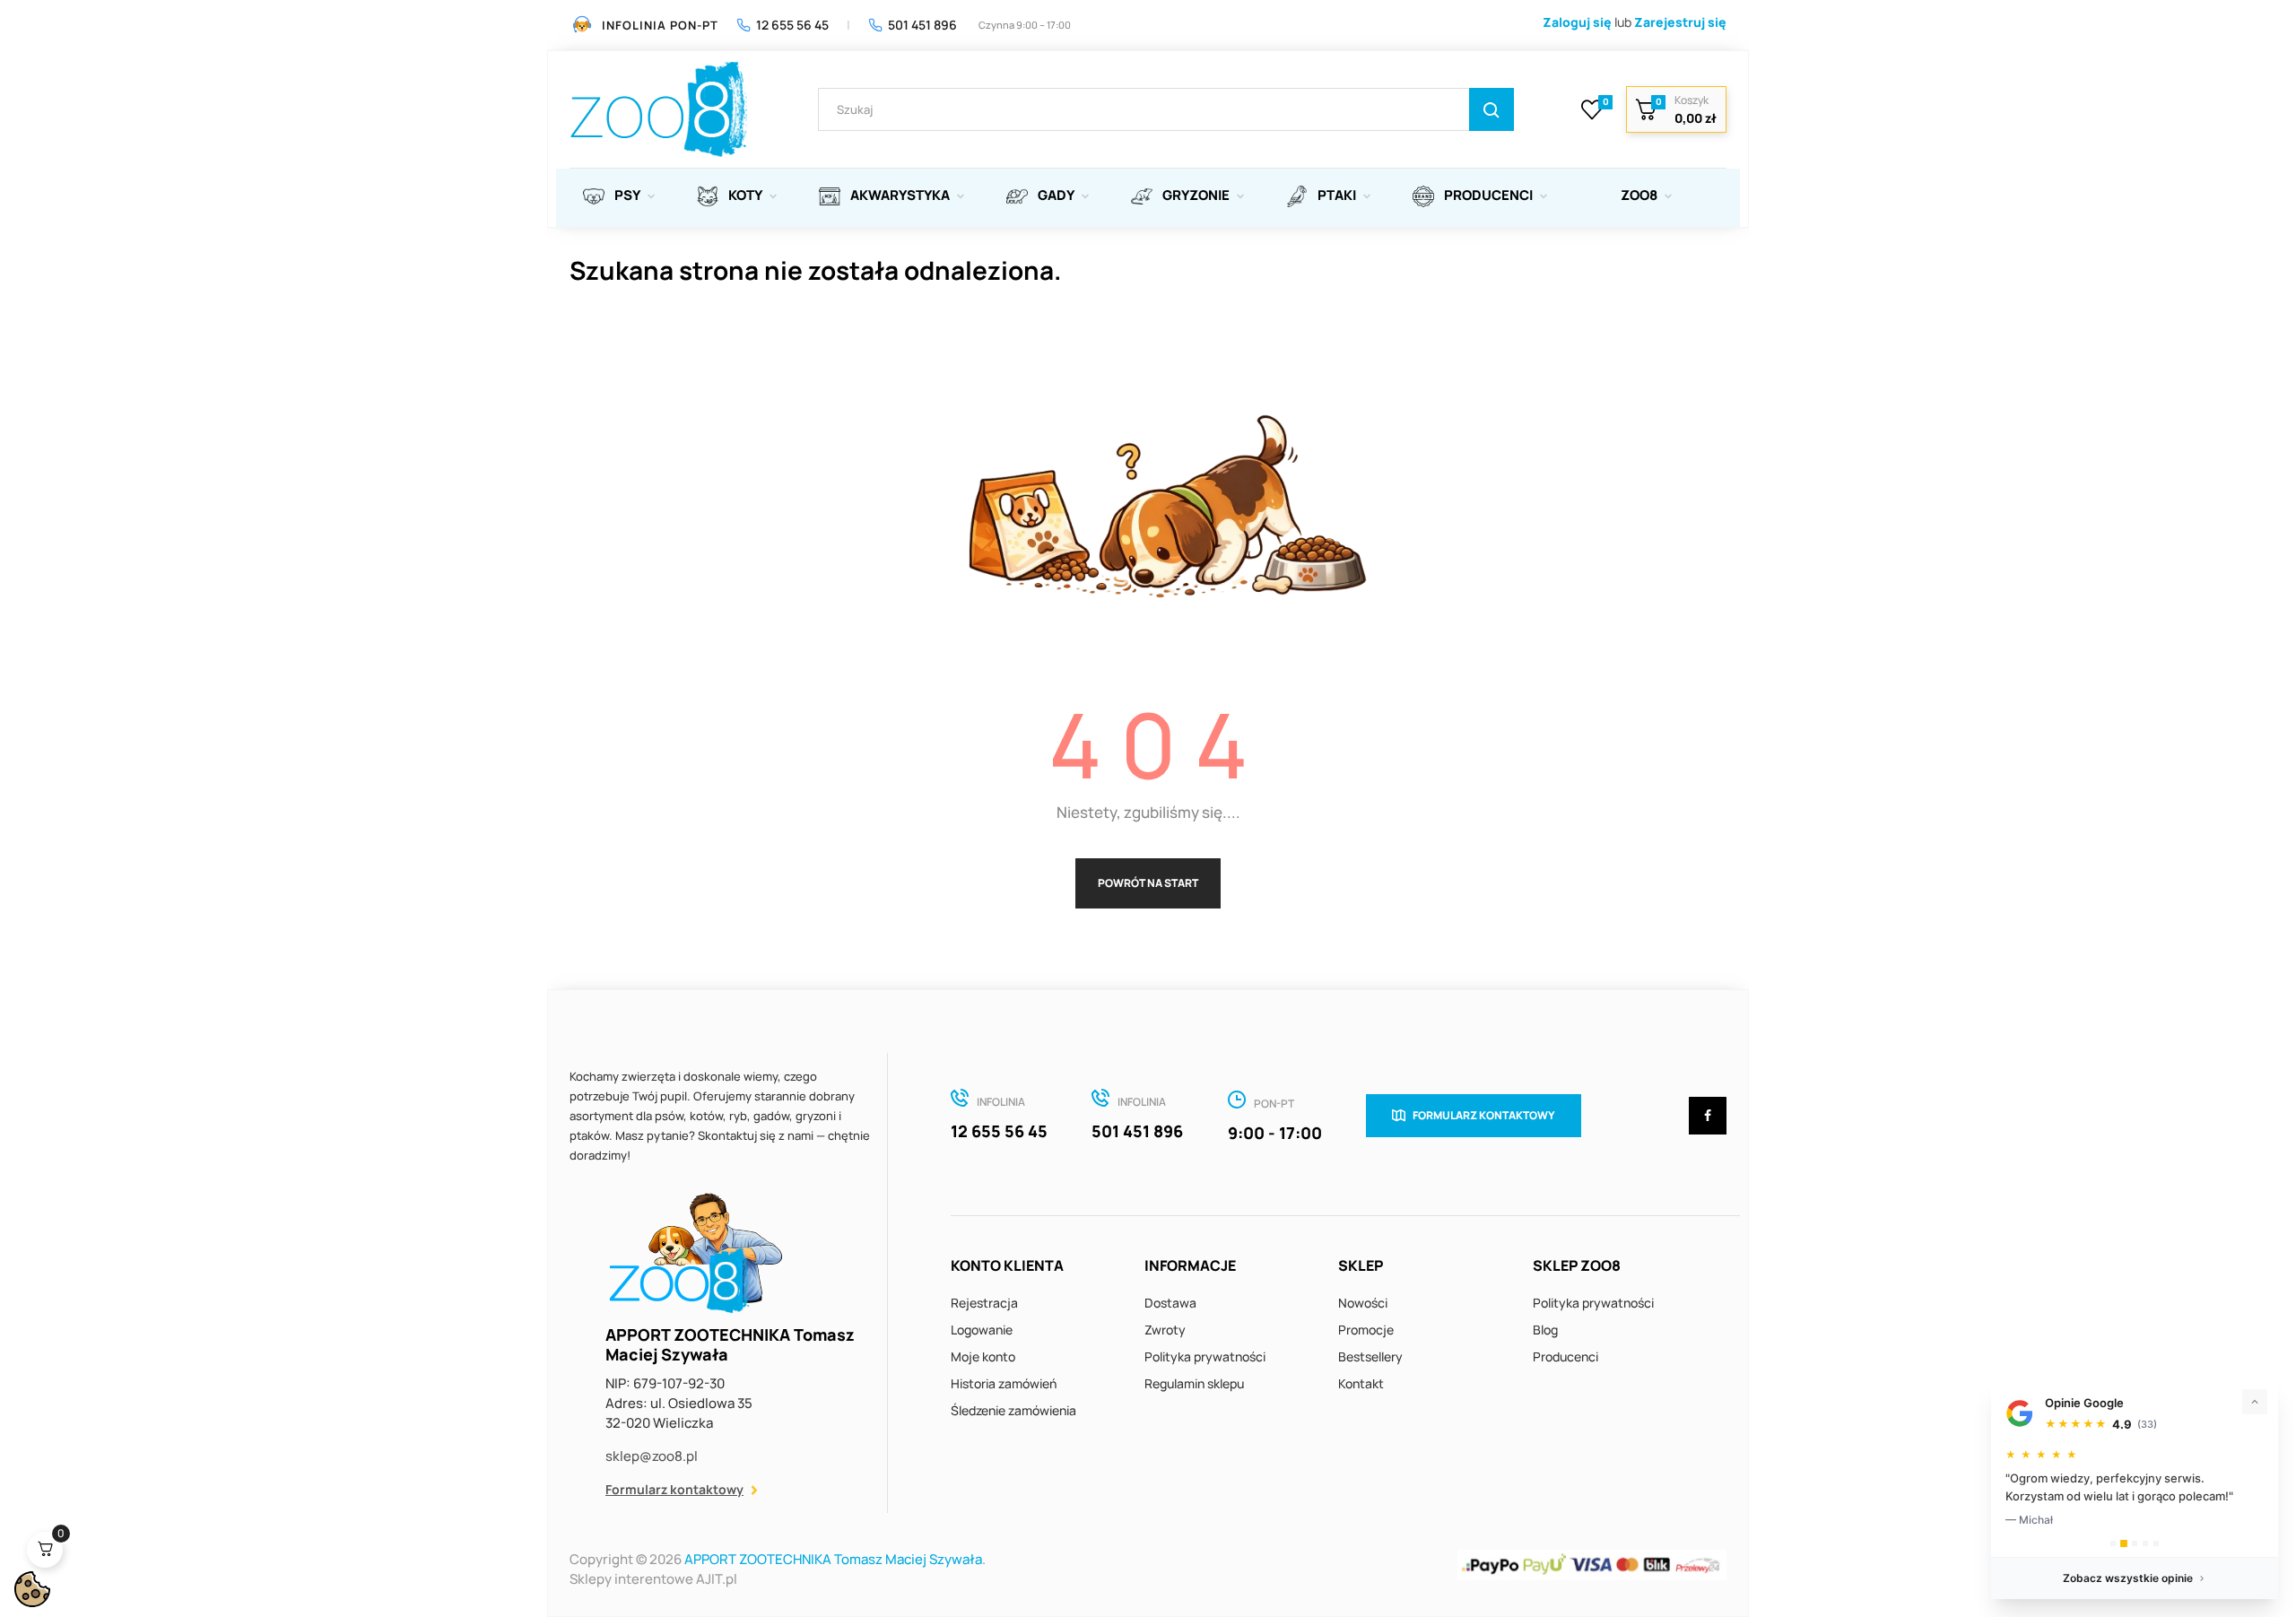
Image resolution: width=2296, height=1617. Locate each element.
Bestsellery (1370, 1356)
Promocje (1366, 1330)
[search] (1492, 109)
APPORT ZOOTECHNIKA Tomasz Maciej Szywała (833, 1559)
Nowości (1363, 1303)
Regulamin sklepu (1194, 1383)
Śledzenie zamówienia (1013, 1410)
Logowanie (982, 1330)
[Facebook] (1708, 1116)
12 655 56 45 (792, 25)
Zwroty (1165, 1330)
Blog (1545, 1330)
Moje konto (983, 1356)
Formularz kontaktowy (674, 1489)
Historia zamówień (1004, 1383)
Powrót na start (1148, 883)
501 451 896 (922, 25)
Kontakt (1361, 1383)
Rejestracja (984, 1303)
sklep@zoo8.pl (652, 1456)
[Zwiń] (2255, 1402)
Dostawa (1170, 1303)
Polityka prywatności (1205, 1356)
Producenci (1565, 1356)
